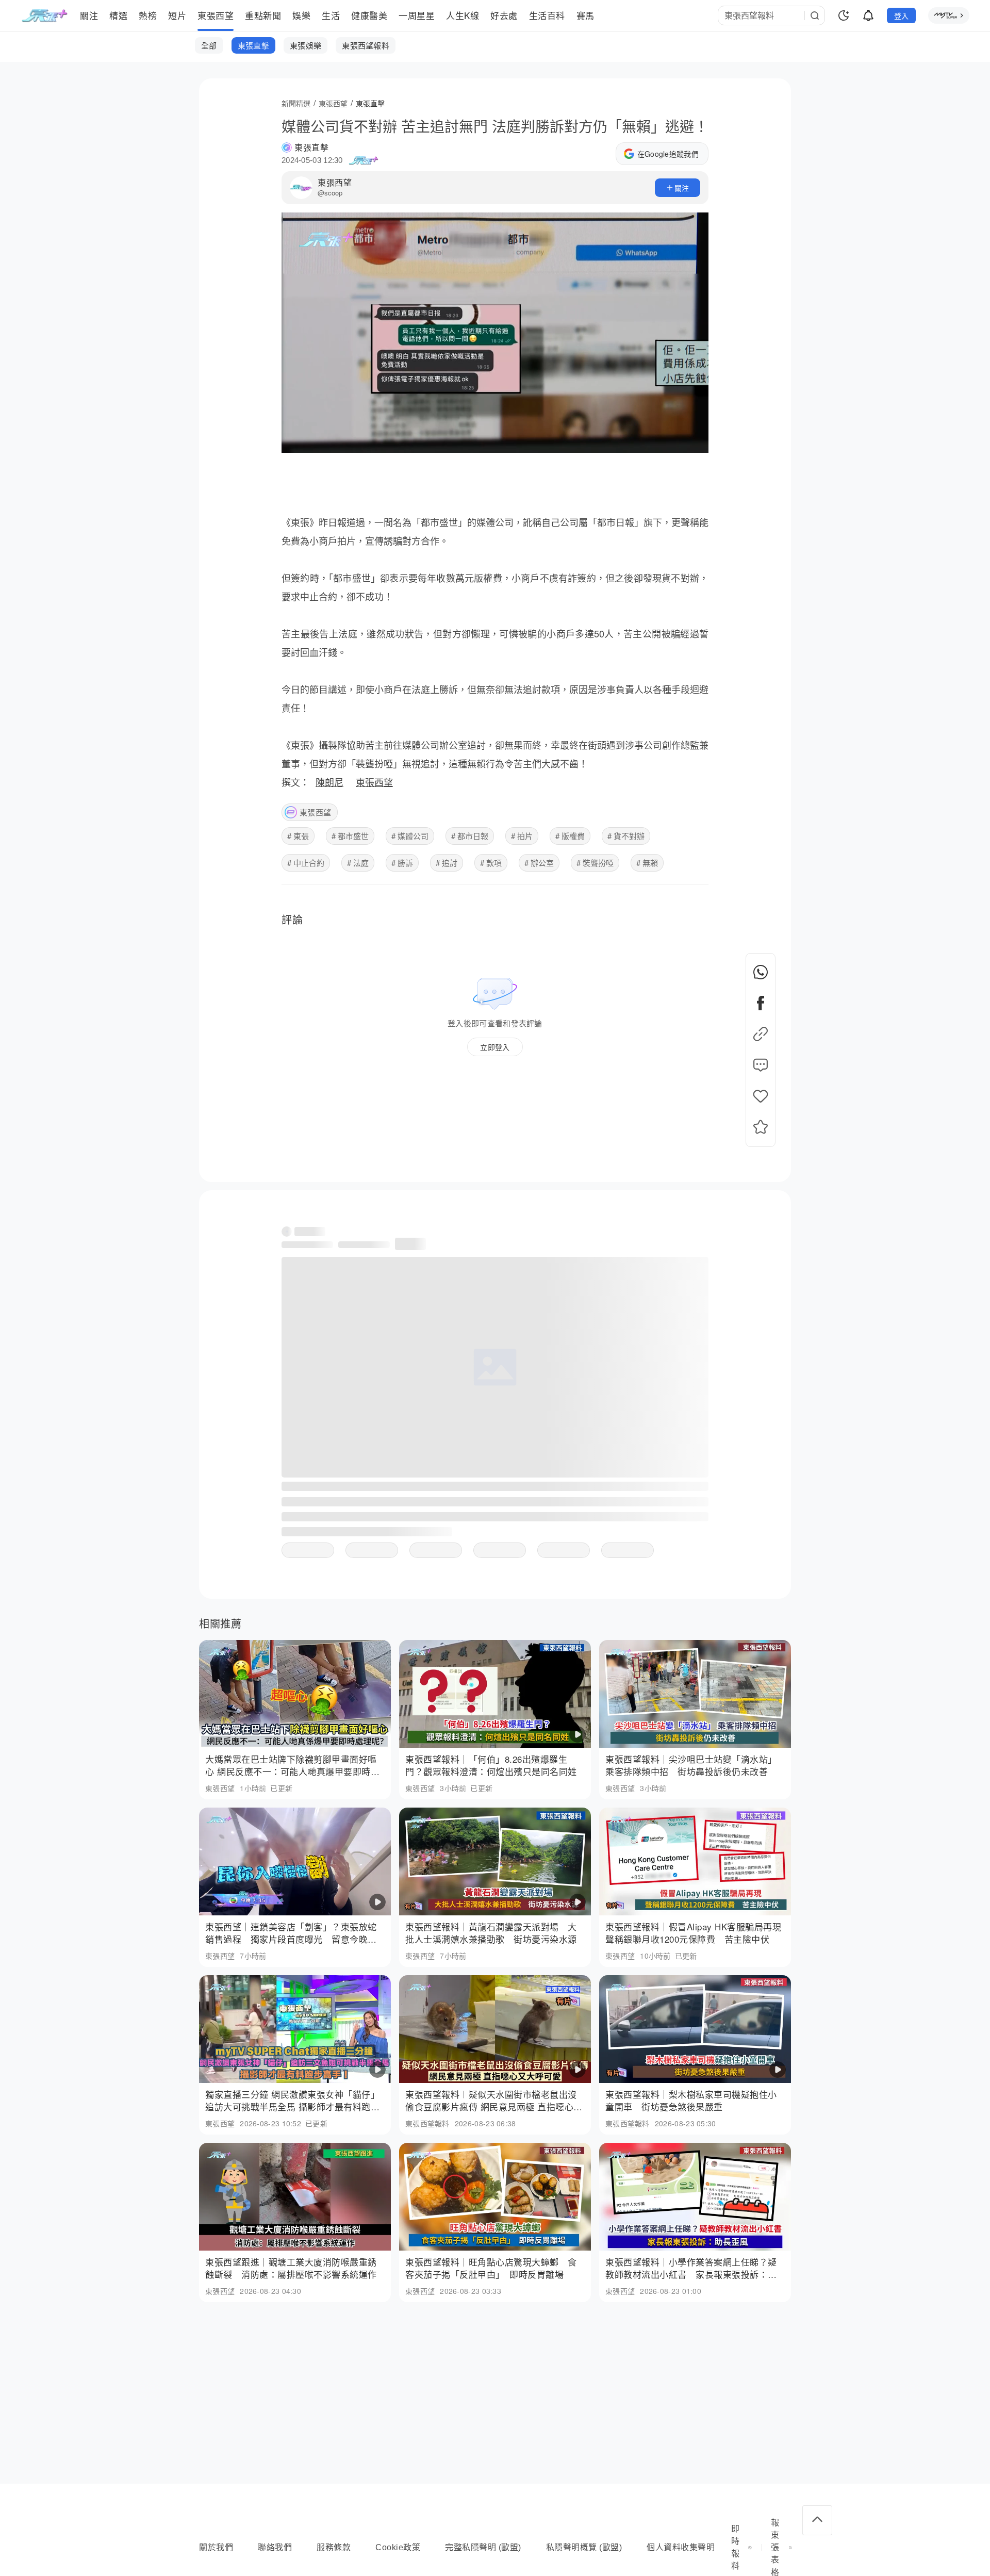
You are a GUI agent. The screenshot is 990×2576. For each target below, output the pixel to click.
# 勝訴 (402, 863)
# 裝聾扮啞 (595, 863)
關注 (682, 188)
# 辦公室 (539, 863)
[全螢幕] (692, 440)
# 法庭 (358, 863)
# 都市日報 (470, 836)
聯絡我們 (275, 2547)
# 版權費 (570, 836)
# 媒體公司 (410, 836)
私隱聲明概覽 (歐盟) (584, 2547)
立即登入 (495, 1047)
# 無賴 (647, 863)
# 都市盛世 (350, 836)
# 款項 (491, 863)
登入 (902, 15)
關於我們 (216, 2547)
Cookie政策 (398, 2547)
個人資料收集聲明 (681, 2547)
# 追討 (447, 863)
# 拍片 (522, 836)
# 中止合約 (306, 863)
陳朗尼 (329, 782)
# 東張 (298, 836)
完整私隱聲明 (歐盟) (483, 2547)
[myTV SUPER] (949, 15)
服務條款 (334, 2547)
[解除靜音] (667, 440)
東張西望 (335, 182)
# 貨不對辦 (626, 836)
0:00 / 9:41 (305, 440)
